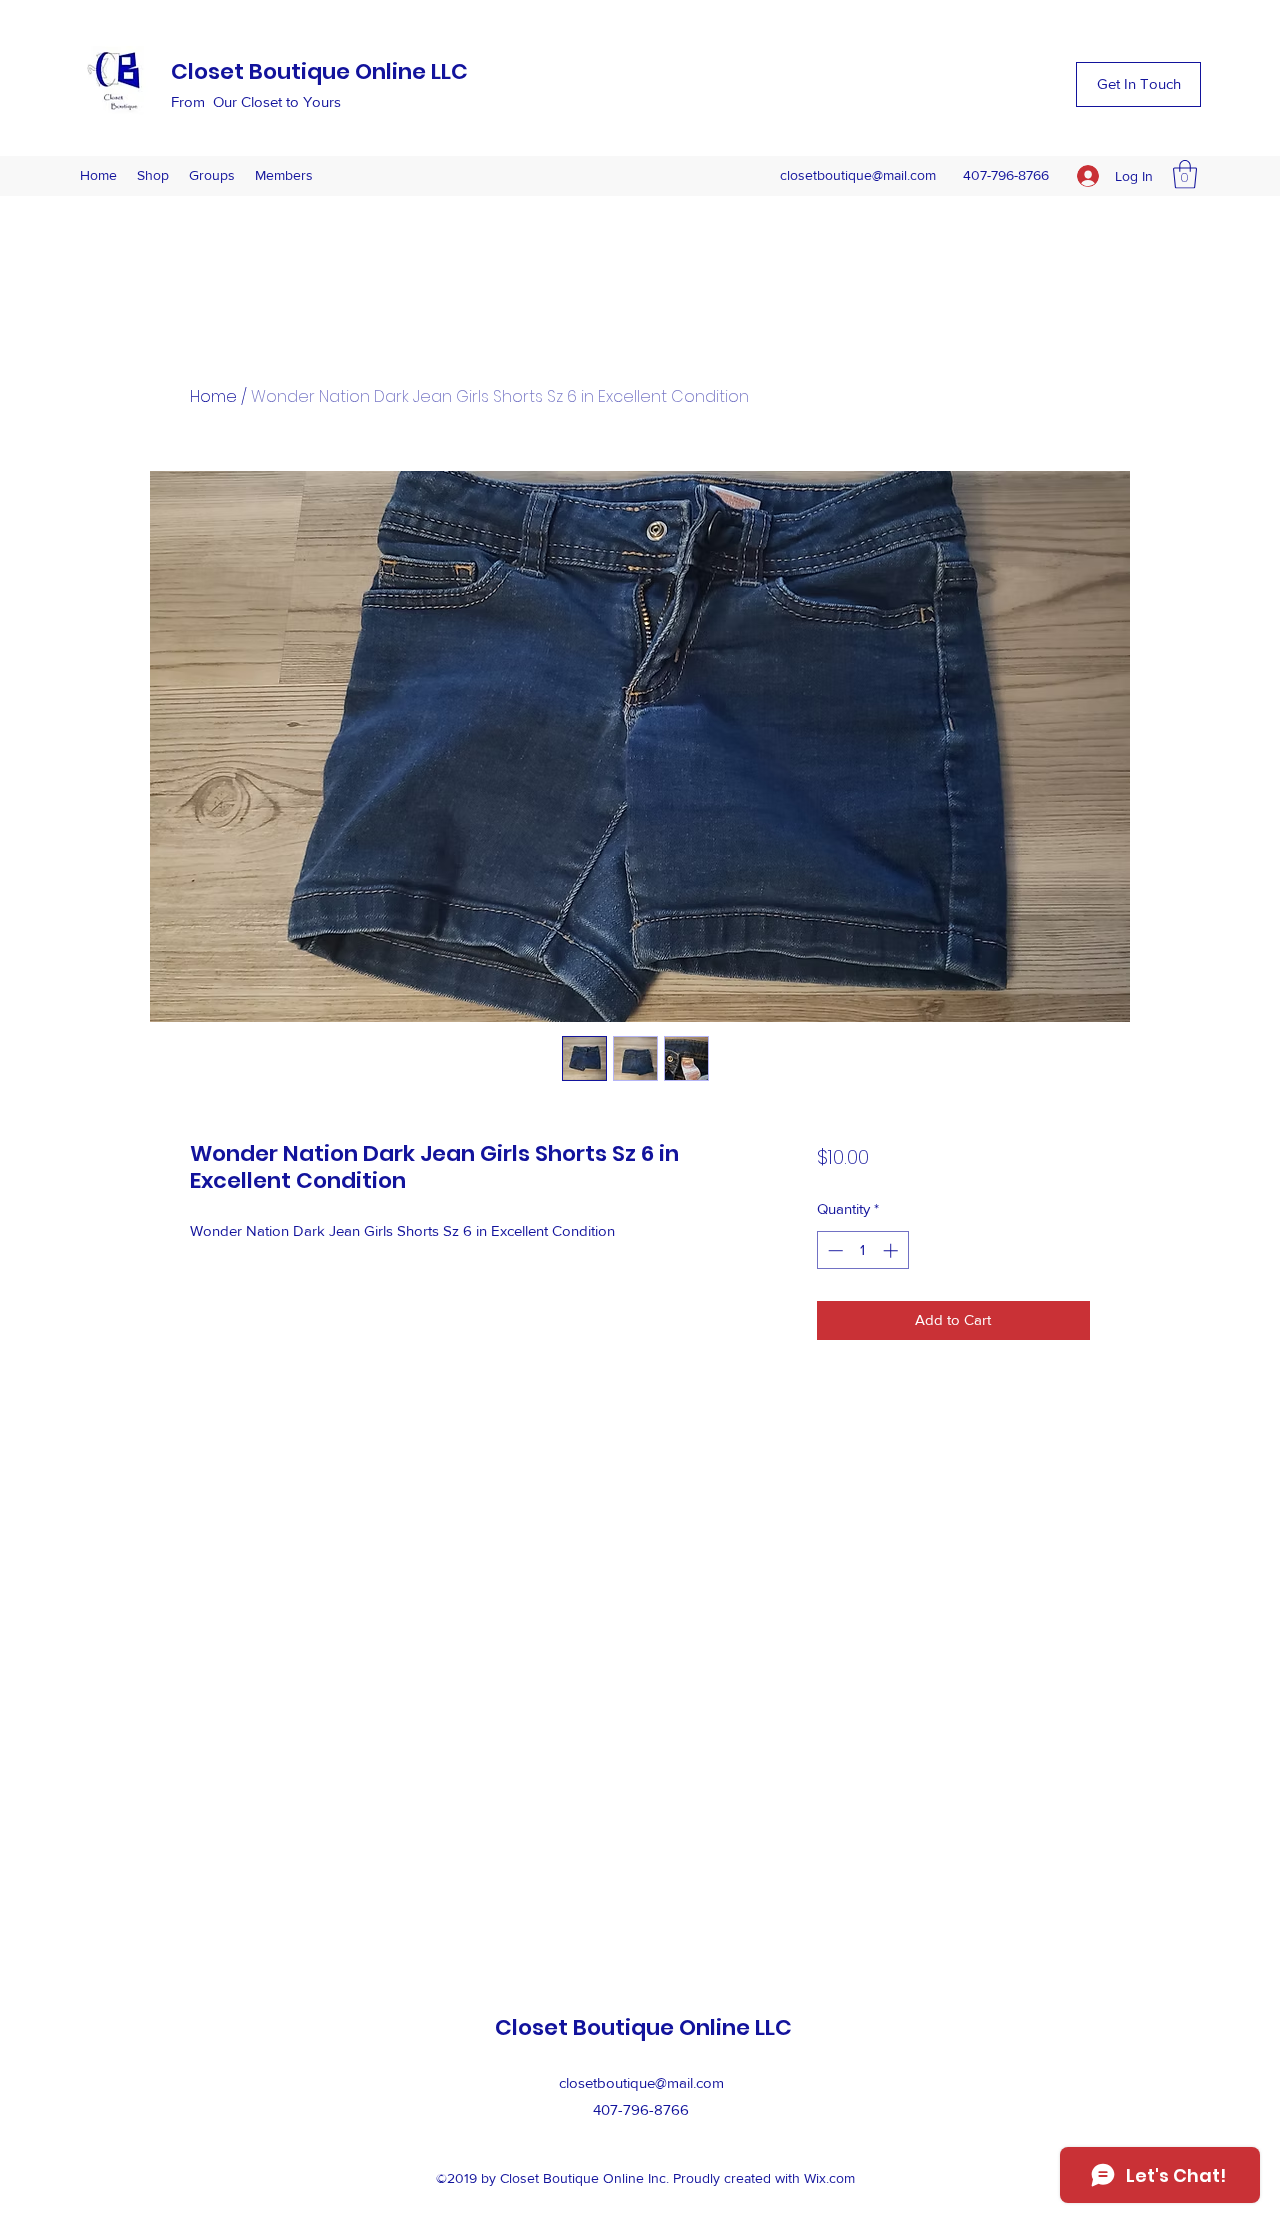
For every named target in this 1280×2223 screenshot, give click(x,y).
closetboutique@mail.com (858, 175)
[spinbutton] (862, 1250)
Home (213, 396)
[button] (1138, 84)
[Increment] (892, 1250)
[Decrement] (833, 1250)
